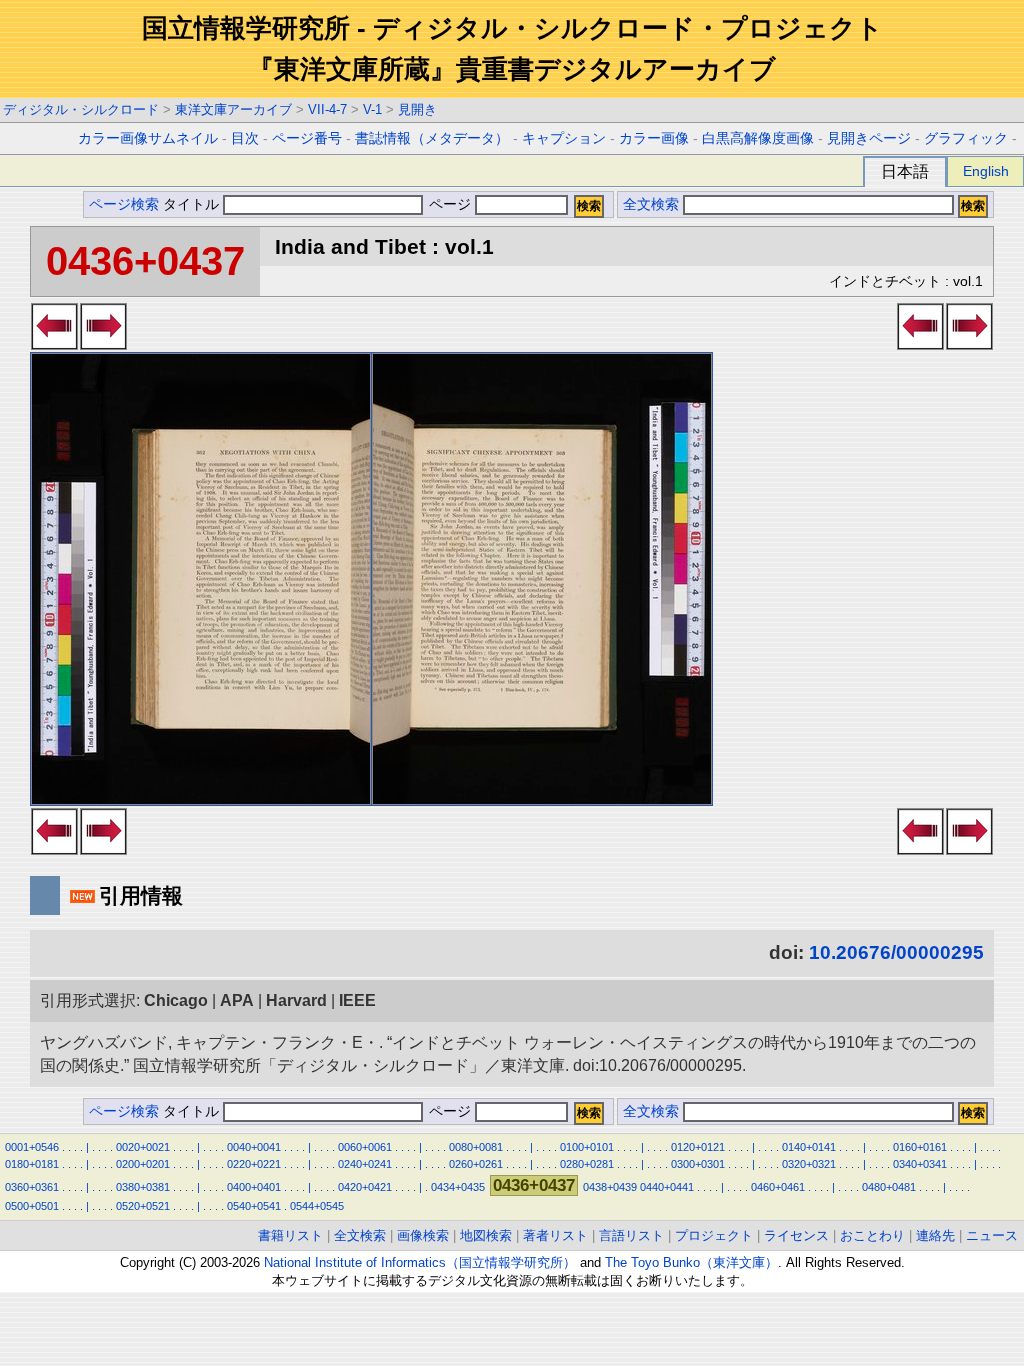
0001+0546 (32, 1147)
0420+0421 (365, 1187)
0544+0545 (317, 1206)
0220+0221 (254, 1164)
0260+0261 (476, 1164)
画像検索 (423, 1235)
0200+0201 (143, 1164)
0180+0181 (32, 1164)
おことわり (872, 1235)
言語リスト (631, 1235)
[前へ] (54, 344)
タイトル (193, 204)
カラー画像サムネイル (148, 138)
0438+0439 (610, 1187)
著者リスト (555, 1235)
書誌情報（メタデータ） (432, 138)
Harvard (296, 1000)
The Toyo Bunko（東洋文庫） (691, 1262)
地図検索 (486, 1235)
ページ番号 (307, 138)
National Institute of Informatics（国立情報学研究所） (420, 1262)
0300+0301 (698, 1164)
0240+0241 (365, 1164)
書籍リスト (290, 1235)
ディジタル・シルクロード (81, 109)
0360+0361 (32, 1187)
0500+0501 (32, 1206)
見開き (417, 109)
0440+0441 (667, 1187)
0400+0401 (254, 1187)
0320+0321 (809, 1164)
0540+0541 (254, 1206)
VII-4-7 (327, 109)
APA (237, 1000)
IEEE (357, 1000)
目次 (245, 138)
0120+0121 (698, 1147)
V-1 (372, 109)
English (986, 171)
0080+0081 (476, 1147)
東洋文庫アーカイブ (233, 109)
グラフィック (966, 138)
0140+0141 (809, 1147)
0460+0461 (778, 1187)
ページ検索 (124, 204)
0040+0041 (254, 1147)
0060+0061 (365, 1147)
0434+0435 (458, 1187)
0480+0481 (889, 1187)
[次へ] (103, 344)
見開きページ (869, 138)
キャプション (564, 138)
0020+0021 (143, 1147)
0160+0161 (920, 1147)
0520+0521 (143, 1206)
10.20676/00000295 (896, 952)
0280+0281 (587, 1164)
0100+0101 (587, 1147)
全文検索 (651, 204)
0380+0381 (143, 1187)
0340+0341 (920, 1164)
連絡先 (935, 1235)
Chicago (176, 1000)
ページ (450, 204)
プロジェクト (714, 1235)
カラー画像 (654, 138)
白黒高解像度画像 (758, 138)
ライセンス (796, 1235)
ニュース (992, 1235)
